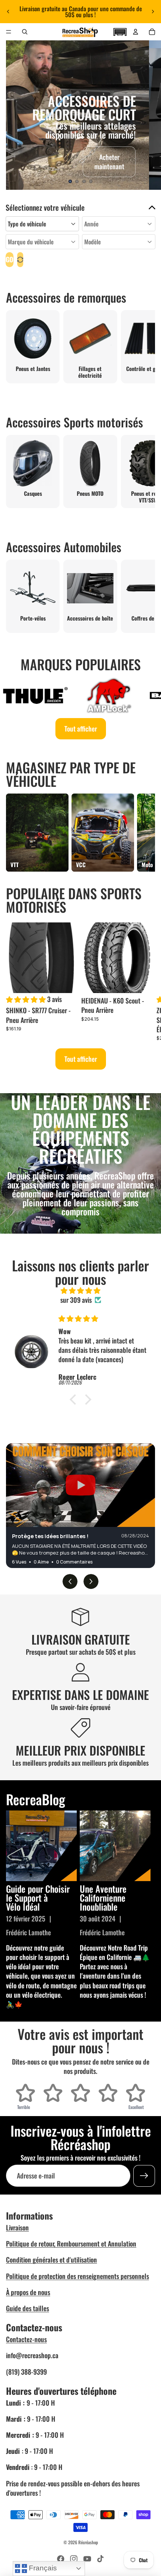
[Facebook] (61, 2559)
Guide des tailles (28, 2308)
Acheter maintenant (109, 162)
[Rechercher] (25, 32)
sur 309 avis (76, 1300)
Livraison (17, 2227)
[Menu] (9, 32)
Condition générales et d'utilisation (51, 2260)
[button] (120, 31)
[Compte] (136, 32)
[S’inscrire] (144, 2176)
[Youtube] (87, 2559)
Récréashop (88, 2542)
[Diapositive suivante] (153, 12)
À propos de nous (28, 2292)
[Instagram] (74, 2559)
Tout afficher (81, 729)
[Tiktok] (100, 2559)
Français (42, 2568)
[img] (80, 1290)
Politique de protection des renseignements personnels (78, 2276)
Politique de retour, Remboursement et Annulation (71, 2243)
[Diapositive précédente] (8, 12)
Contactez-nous (26, 2339)
